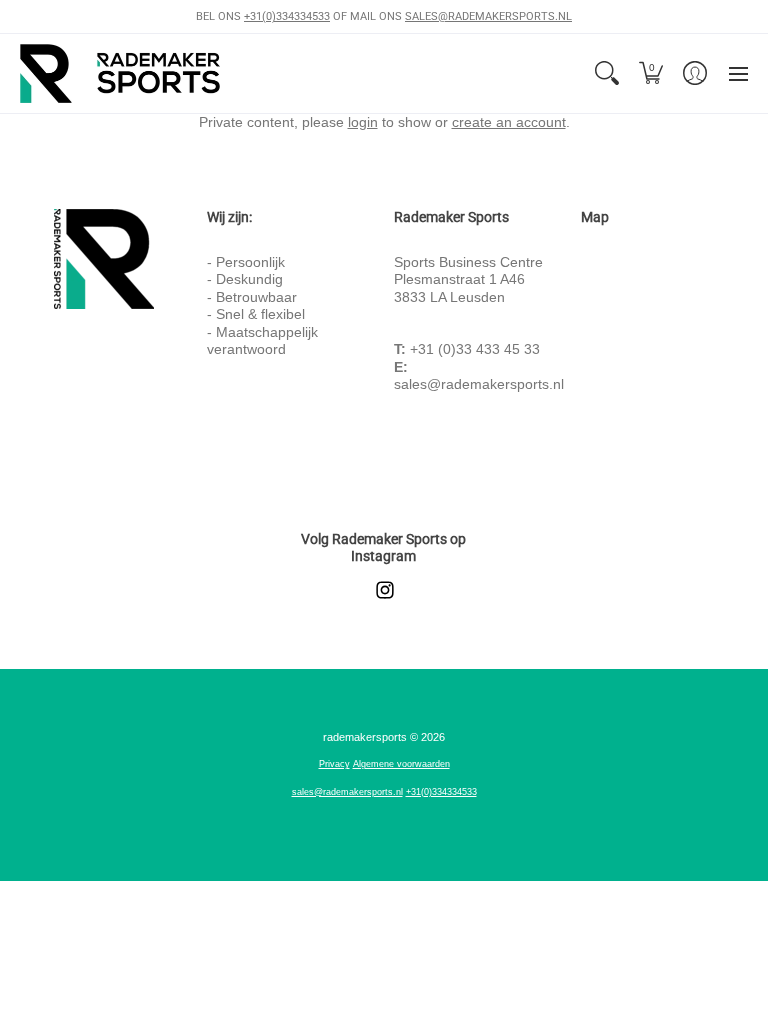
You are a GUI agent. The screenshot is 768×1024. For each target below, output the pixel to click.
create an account (509, 122)
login (363, 122)
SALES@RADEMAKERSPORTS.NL (488, 16)
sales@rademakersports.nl (479, 384)
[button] (651, 73)
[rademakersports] (120, 73)
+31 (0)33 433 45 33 (475, 349)
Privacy (334, 764)
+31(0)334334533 (287, 16)
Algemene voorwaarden (401, 764)
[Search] (607, 73)
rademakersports (365, 737)
